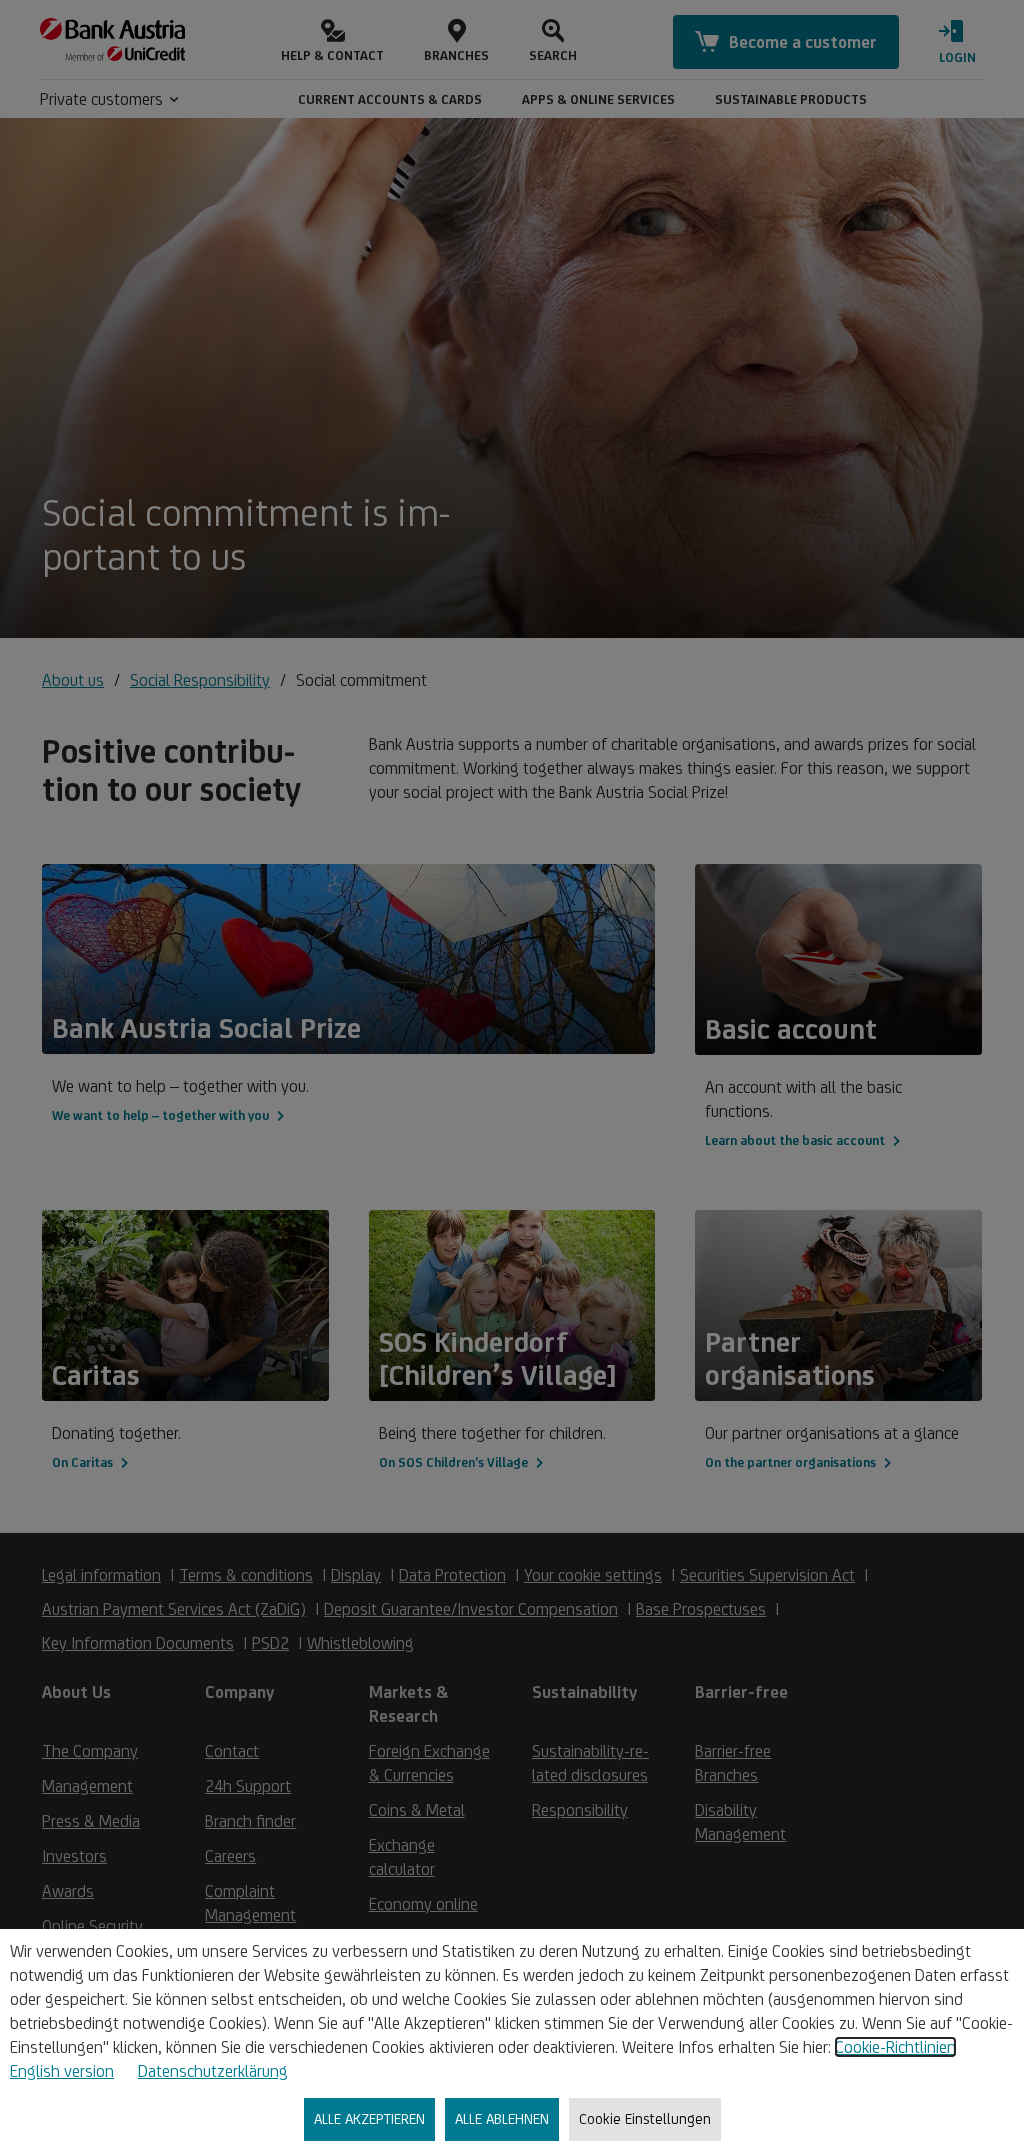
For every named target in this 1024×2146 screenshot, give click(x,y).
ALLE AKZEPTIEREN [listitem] (369, 2118)
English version (62, 2071)
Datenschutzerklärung (213, 2071)
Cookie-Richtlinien (895, 2047)
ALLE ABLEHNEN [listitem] (502, 2118)
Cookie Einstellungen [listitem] (645, 2118)
